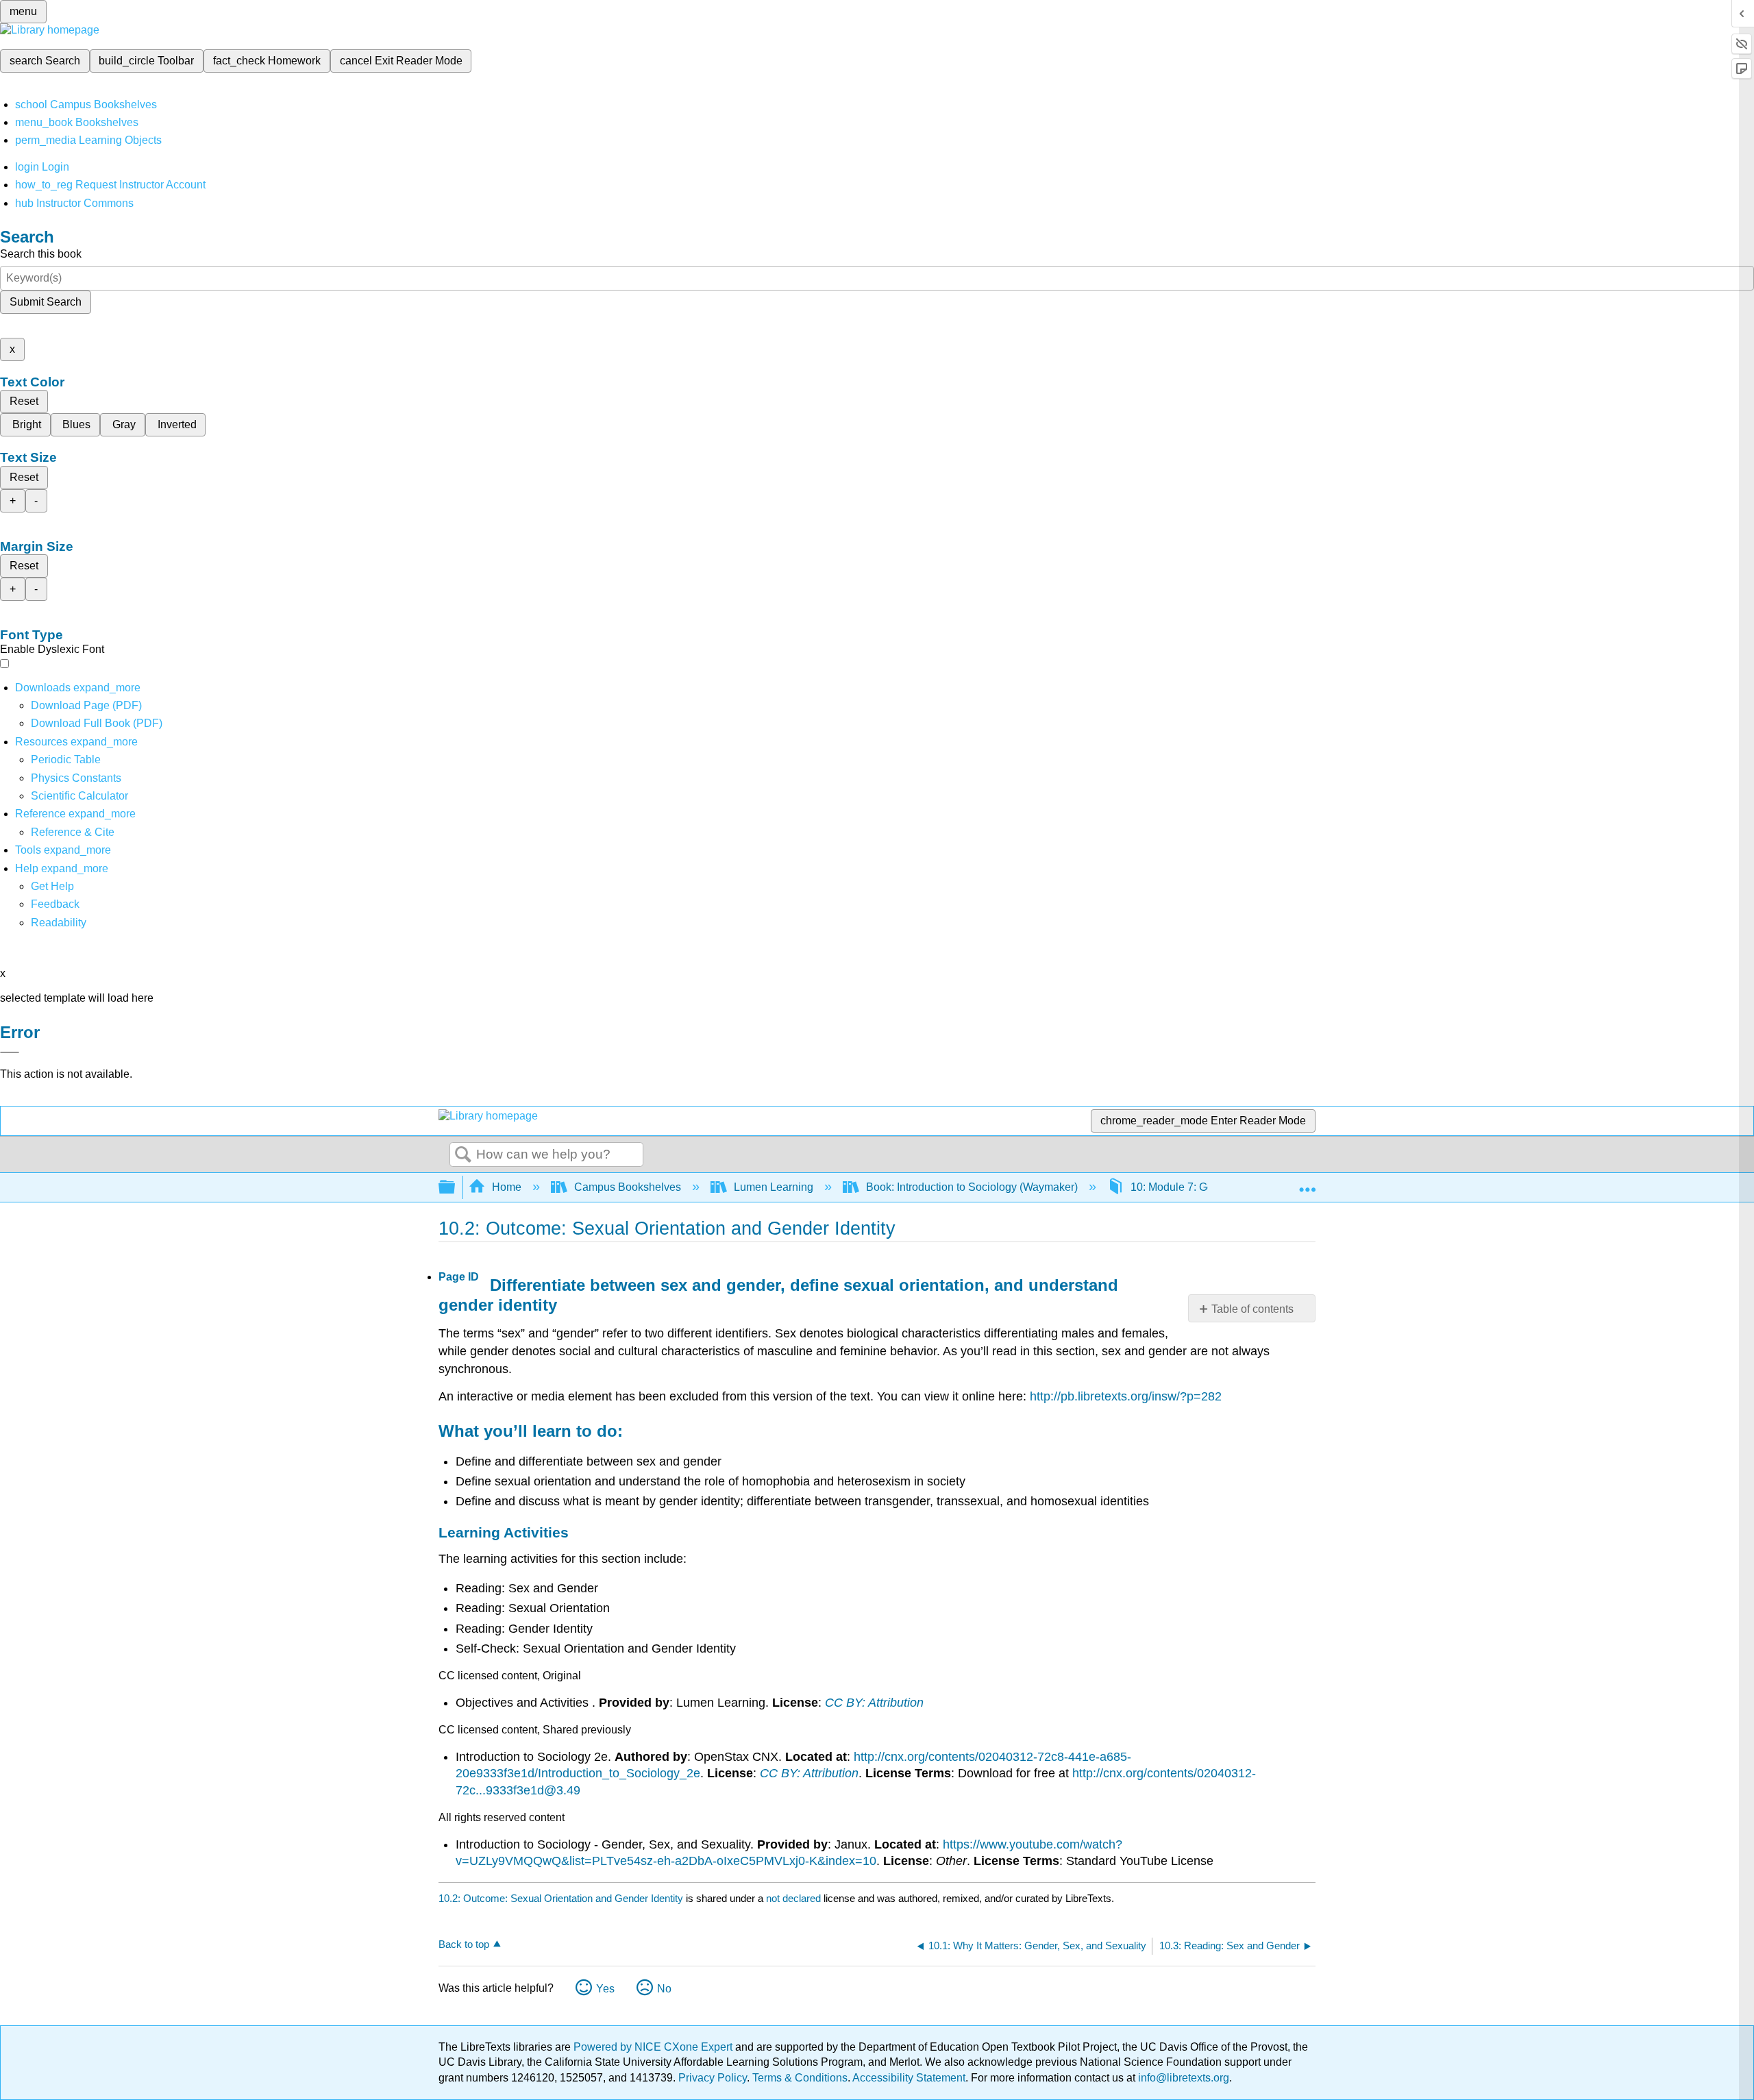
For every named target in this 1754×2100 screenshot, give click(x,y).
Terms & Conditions (800, 2078)
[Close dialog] (10, 1052)
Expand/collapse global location (1307, 1183)
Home (507, 1187)
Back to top (464, 1944)
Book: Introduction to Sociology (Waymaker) (972, 1187)
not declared (795, 1898)
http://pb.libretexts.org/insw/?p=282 (1126, 1396)
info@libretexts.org (1182, 2078)
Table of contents (1252, 1309)
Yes (605, 1989)
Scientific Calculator (79, 796)
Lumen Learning (774, 1187)
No (664, 1989)
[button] (55, 904)
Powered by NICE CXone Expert (654, 2047)
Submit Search (46, 302)
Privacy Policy (713, 2078)
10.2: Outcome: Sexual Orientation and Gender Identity (561, 1898)
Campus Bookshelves (628, 1187)
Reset (24, 401)
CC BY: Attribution (874, 1703)
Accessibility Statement (909, 2078)
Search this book (41, 254)
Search (463, 1155)
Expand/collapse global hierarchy (456, 1188)
